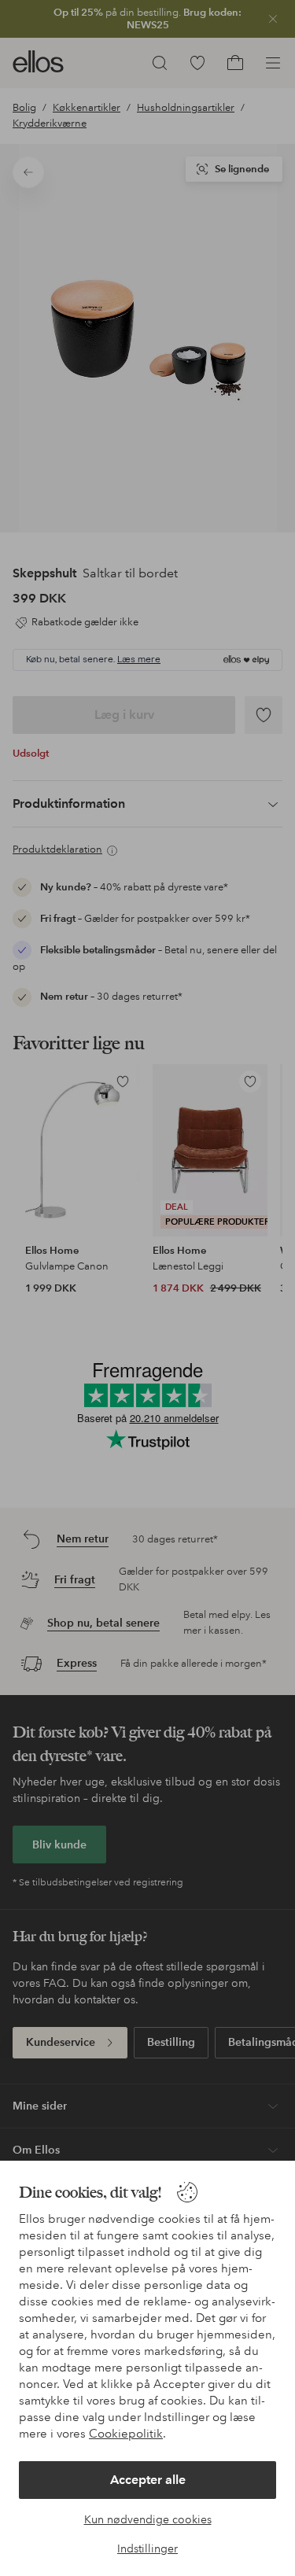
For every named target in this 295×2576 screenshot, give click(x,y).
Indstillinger (147, 2548)
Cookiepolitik (126, 2434)
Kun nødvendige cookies (148, 2519)
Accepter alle (148, 2480)
